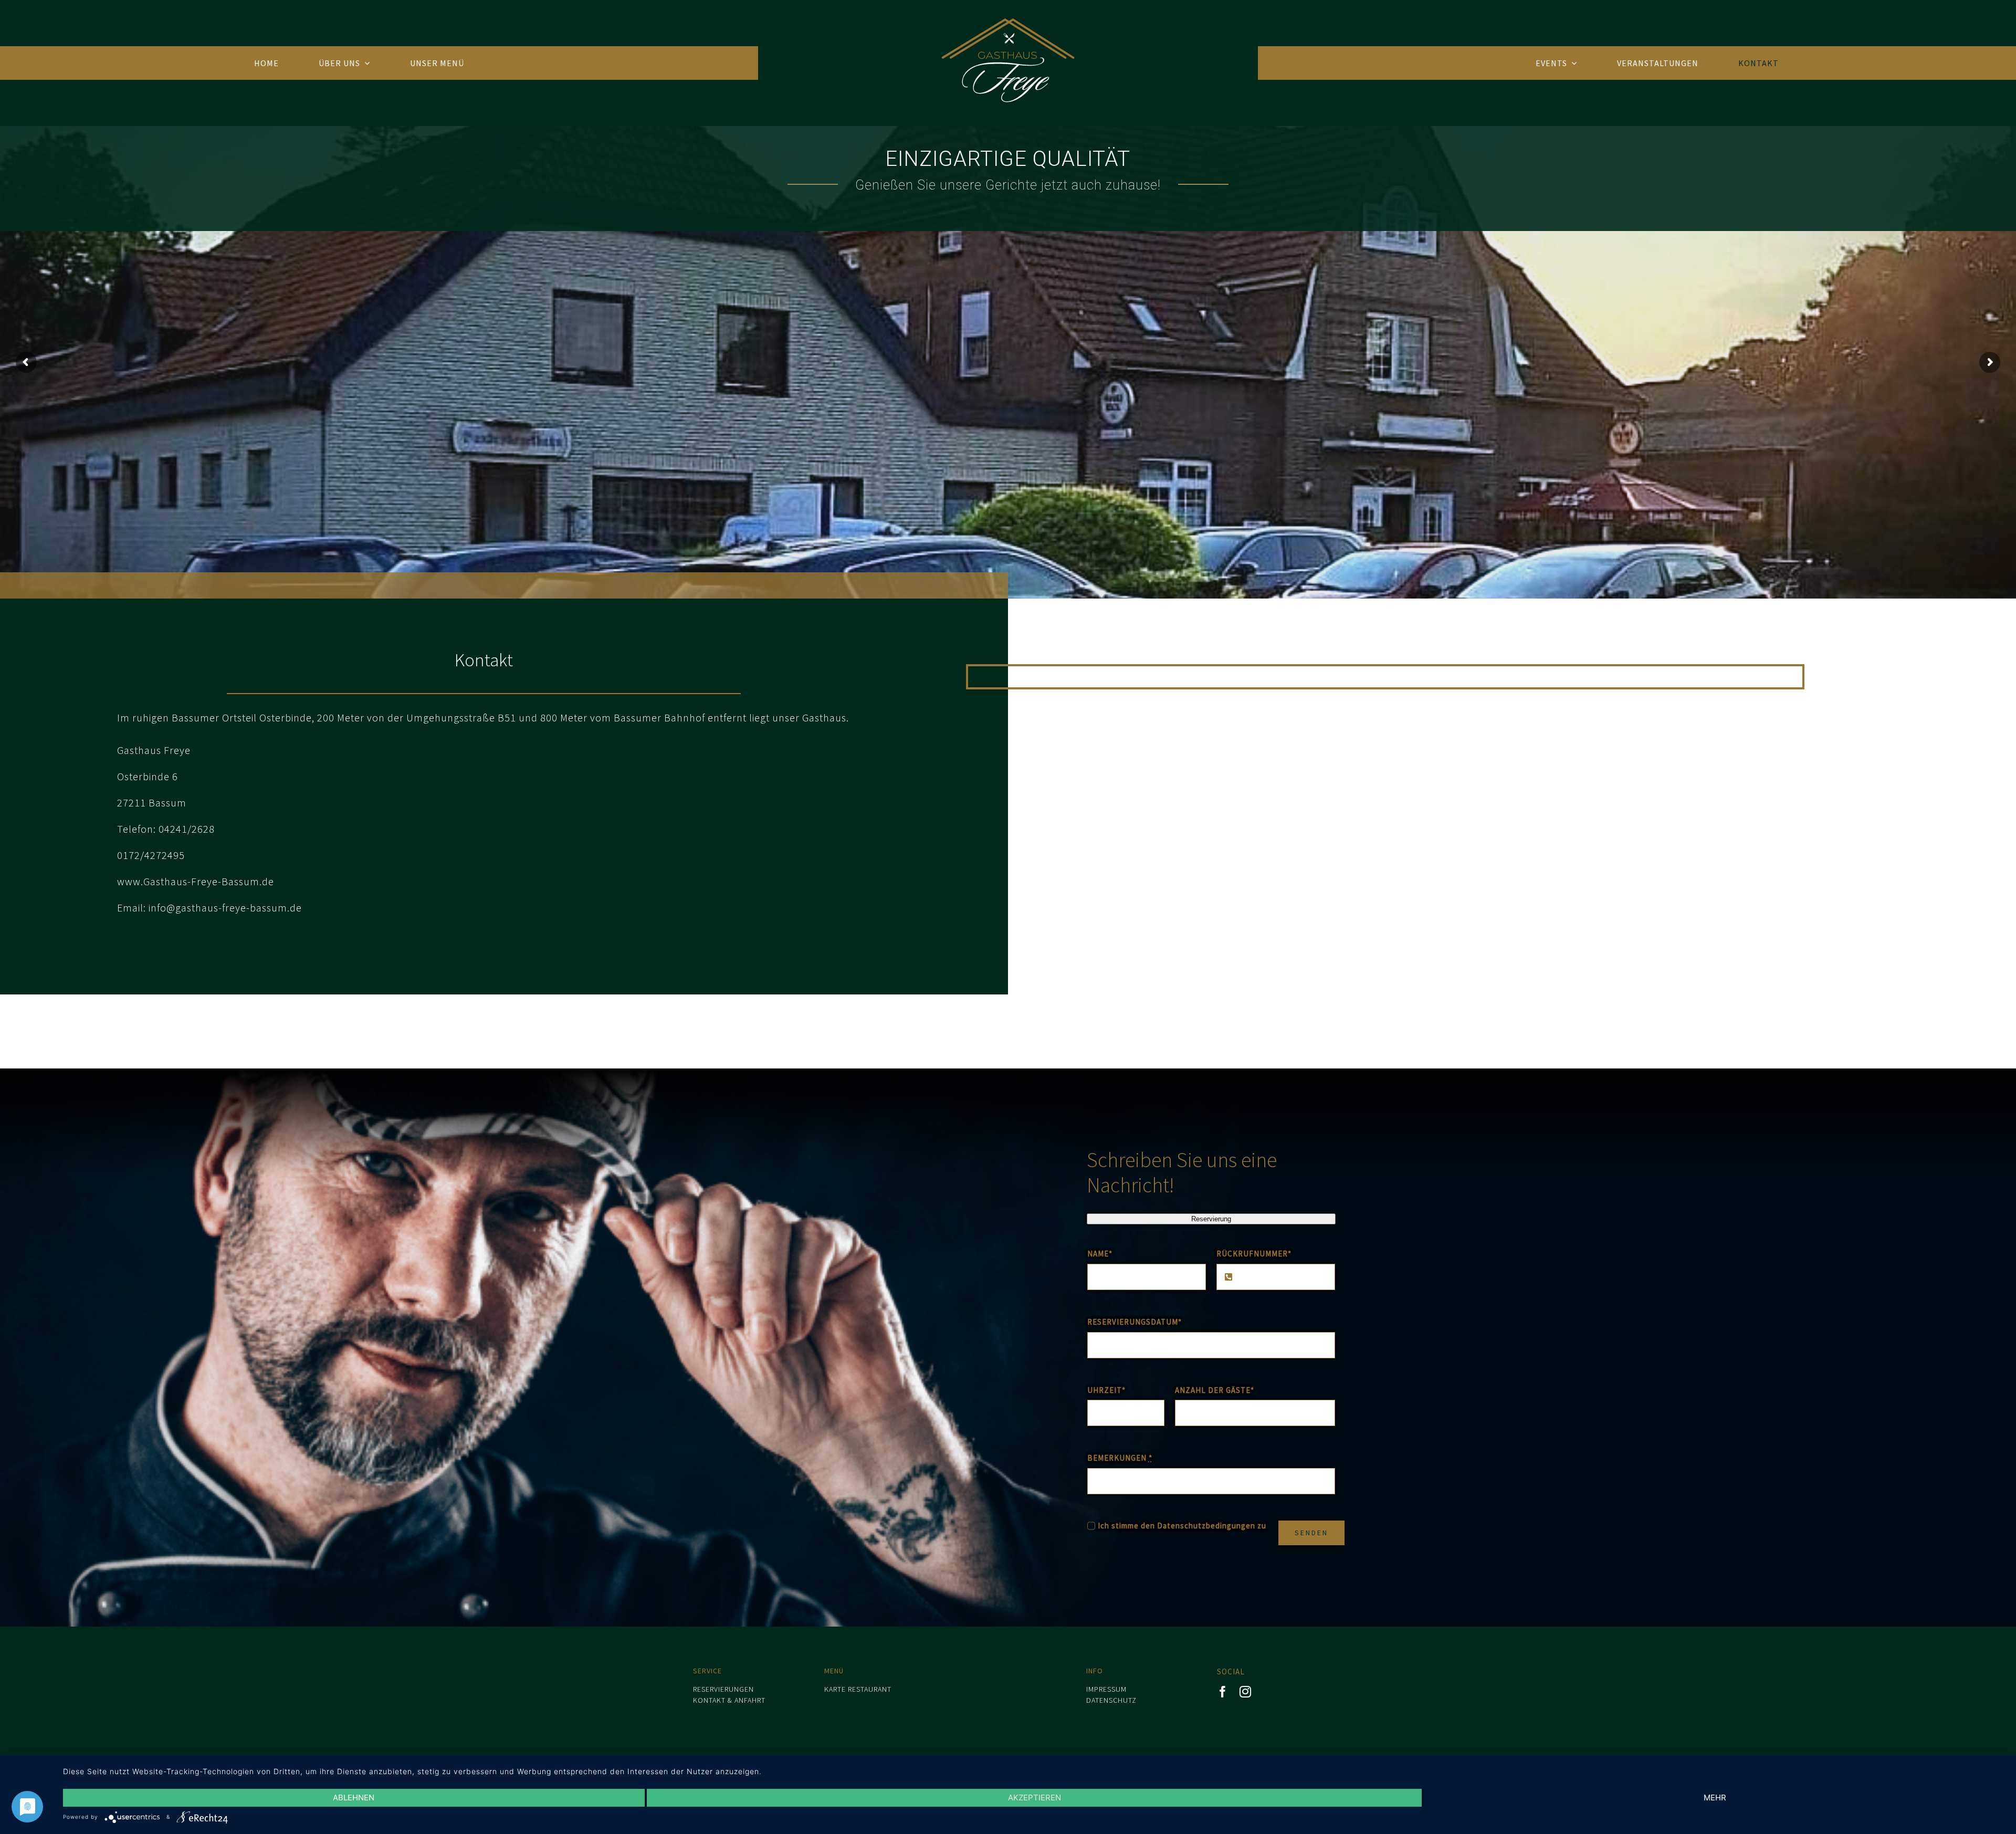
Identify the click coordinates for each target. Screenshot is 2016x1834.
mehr (1715, 1798)
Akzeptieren (1035, 1798)
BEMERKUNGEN (1120, 1458)
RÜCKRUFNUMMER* (1254, 1254)
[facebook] (1223, 1692)
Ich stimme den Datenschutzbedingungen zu (1182, 1526)
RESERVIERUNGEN (723, 1689)
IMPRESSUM (1106, 1689)
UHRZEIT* (1106, 1390)
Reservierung (1211, 1219)
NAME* (1100, 1254)
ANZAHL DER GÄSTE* (1215, 1390)
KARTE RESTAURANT (858, 1689)
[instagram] (1246, 1692)
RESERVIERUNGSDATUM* (1135, 1322)
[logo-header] (1008, 22)
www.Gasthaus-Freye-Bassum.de (196, 881)
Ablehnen (354, 1798)
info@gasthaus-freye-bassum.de (225, 908)
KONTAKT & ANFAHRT (729, 1700)
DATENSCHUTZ (1111, 1700)
